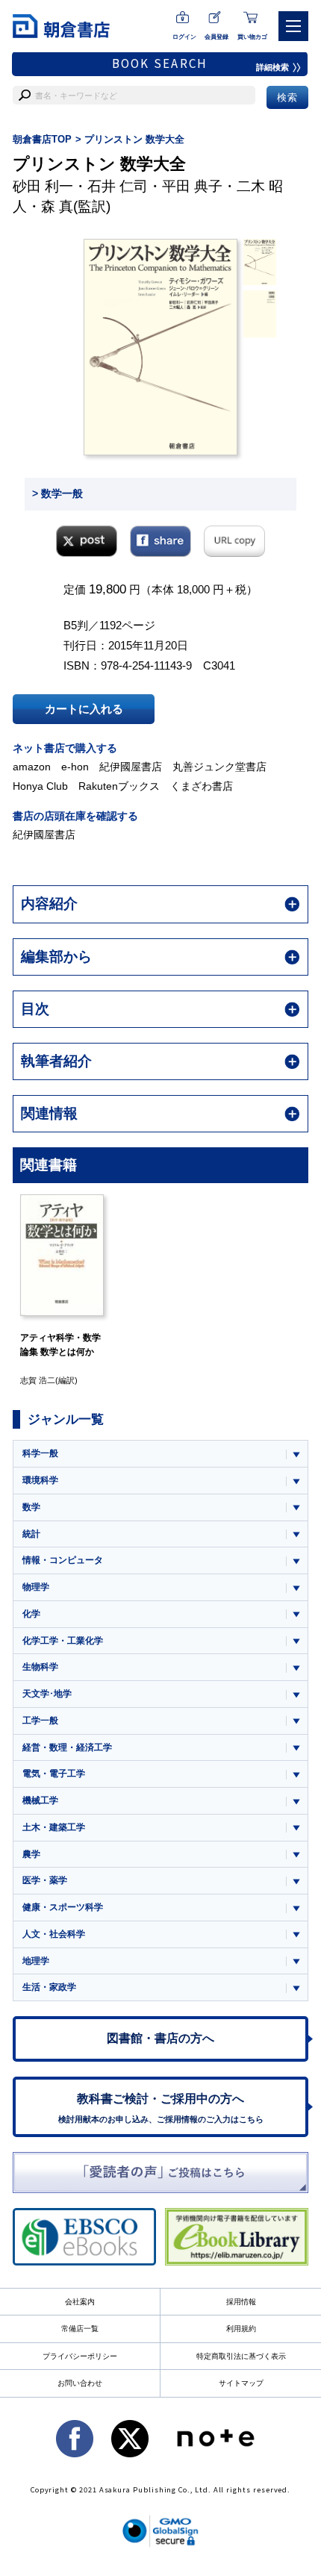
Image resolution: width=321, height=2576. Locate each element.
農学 (31, 1854)
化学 (31, 1614)
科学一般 (40, 1453)
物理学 (36, 1587)
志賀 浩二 (38, 1380)
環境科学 (40, 1480)
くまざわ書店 (202, 786)
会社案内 (80, 2302)
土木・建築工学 (54, 1827)
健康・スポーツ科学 (63, 1907)
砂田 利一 (43, 186)
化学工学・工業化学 (63, 1641)
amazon (32, 767)
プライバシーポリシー (80, 2356)
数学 (31, 1507)
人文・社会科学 (54, 1934)
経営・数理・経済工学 (67, 1747)
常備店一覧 (80, 2329)
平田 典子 (192, 186)
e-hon (75, 767)
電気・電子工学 (54, 1774)
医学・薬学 (45, 1880)
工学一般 (40, 1721)
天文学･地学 (47, 1694)
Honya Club (40, 786)
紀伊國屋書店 (131, 767)
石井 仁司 (118, 186)
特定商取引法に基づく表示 (241, 2356)
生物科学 (40, 1667)
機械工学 (40, 1800)
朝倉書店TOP (42, 139)
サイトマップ (241, 2383)
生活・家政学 (49, 1987)
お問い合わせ (80, 2383)
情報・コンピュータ (63, 1560)
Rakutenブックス (119, 786)
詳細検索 (272, 67)
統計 (31, 1534)
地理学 (36, 1961)
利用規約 (241, 2329)
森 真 (57, 206)
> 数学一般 (57, 493)
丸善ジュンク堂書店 (219, 767)
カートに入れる (84, 709)
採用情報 (241, 2302)
